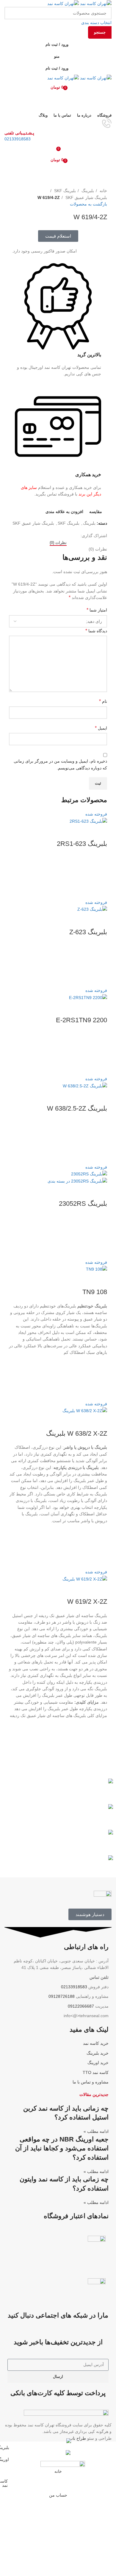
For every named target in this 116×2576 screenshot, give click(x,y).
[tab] (58, 543)
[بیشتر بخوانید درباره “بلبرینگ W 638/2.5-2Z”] (100, 1142)
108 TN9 (95, 1292)
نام (103, 701)
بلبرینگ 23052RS (83, 1204)
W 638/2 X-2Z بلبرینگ (77, 1433)
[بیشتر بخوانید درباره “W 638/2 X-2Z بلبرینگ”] (100, 1546)
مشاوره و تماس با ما (91, 2082)
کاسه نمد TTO (96, 2072)
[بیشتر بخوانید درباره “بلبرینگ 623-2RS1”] (100, 877)
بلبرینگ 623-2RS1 (82, 844)
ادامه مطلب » (96, 2131)
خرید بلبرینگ (98, 2053)
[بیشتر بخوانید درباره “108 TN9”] (100, 1378)
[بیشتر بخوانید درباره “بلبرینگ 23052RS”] (100, 1237)
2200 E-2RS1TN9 (81, 1020)
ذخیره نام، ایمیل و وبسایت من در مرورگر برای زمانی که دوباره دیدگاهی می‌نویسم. (60, 764)
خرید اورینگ (98, 2063)
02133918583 (18, 139)
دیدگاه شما (96, 631)
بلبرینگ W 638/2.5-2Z (77, 1108)
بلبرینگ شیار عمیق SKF (86, 197)
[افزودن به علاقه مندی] (100, 862)
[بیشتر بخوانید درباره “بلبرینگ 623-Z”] (100, 965)
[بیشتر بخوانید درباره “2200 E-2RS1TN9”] (100, 1053)
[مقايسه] (100, 832)
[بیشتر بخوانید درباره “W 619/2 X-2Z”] (100, 1741)
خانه (103, 191)
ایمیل (101, 728)
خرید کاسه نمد (96, 2043)
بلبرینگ (87, 191)
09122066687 (81, 2006)
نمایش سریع (100, 892)
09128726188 (62, 1996)
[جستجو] (58, 99)
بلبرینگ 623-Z (88, 932)
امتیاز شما (97, 610)
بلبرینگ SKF (64, 191)
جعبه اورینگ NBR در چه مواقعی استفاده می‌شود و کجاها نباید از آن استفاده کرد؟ (62, 2148)
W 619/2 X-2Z (87, 1601)
